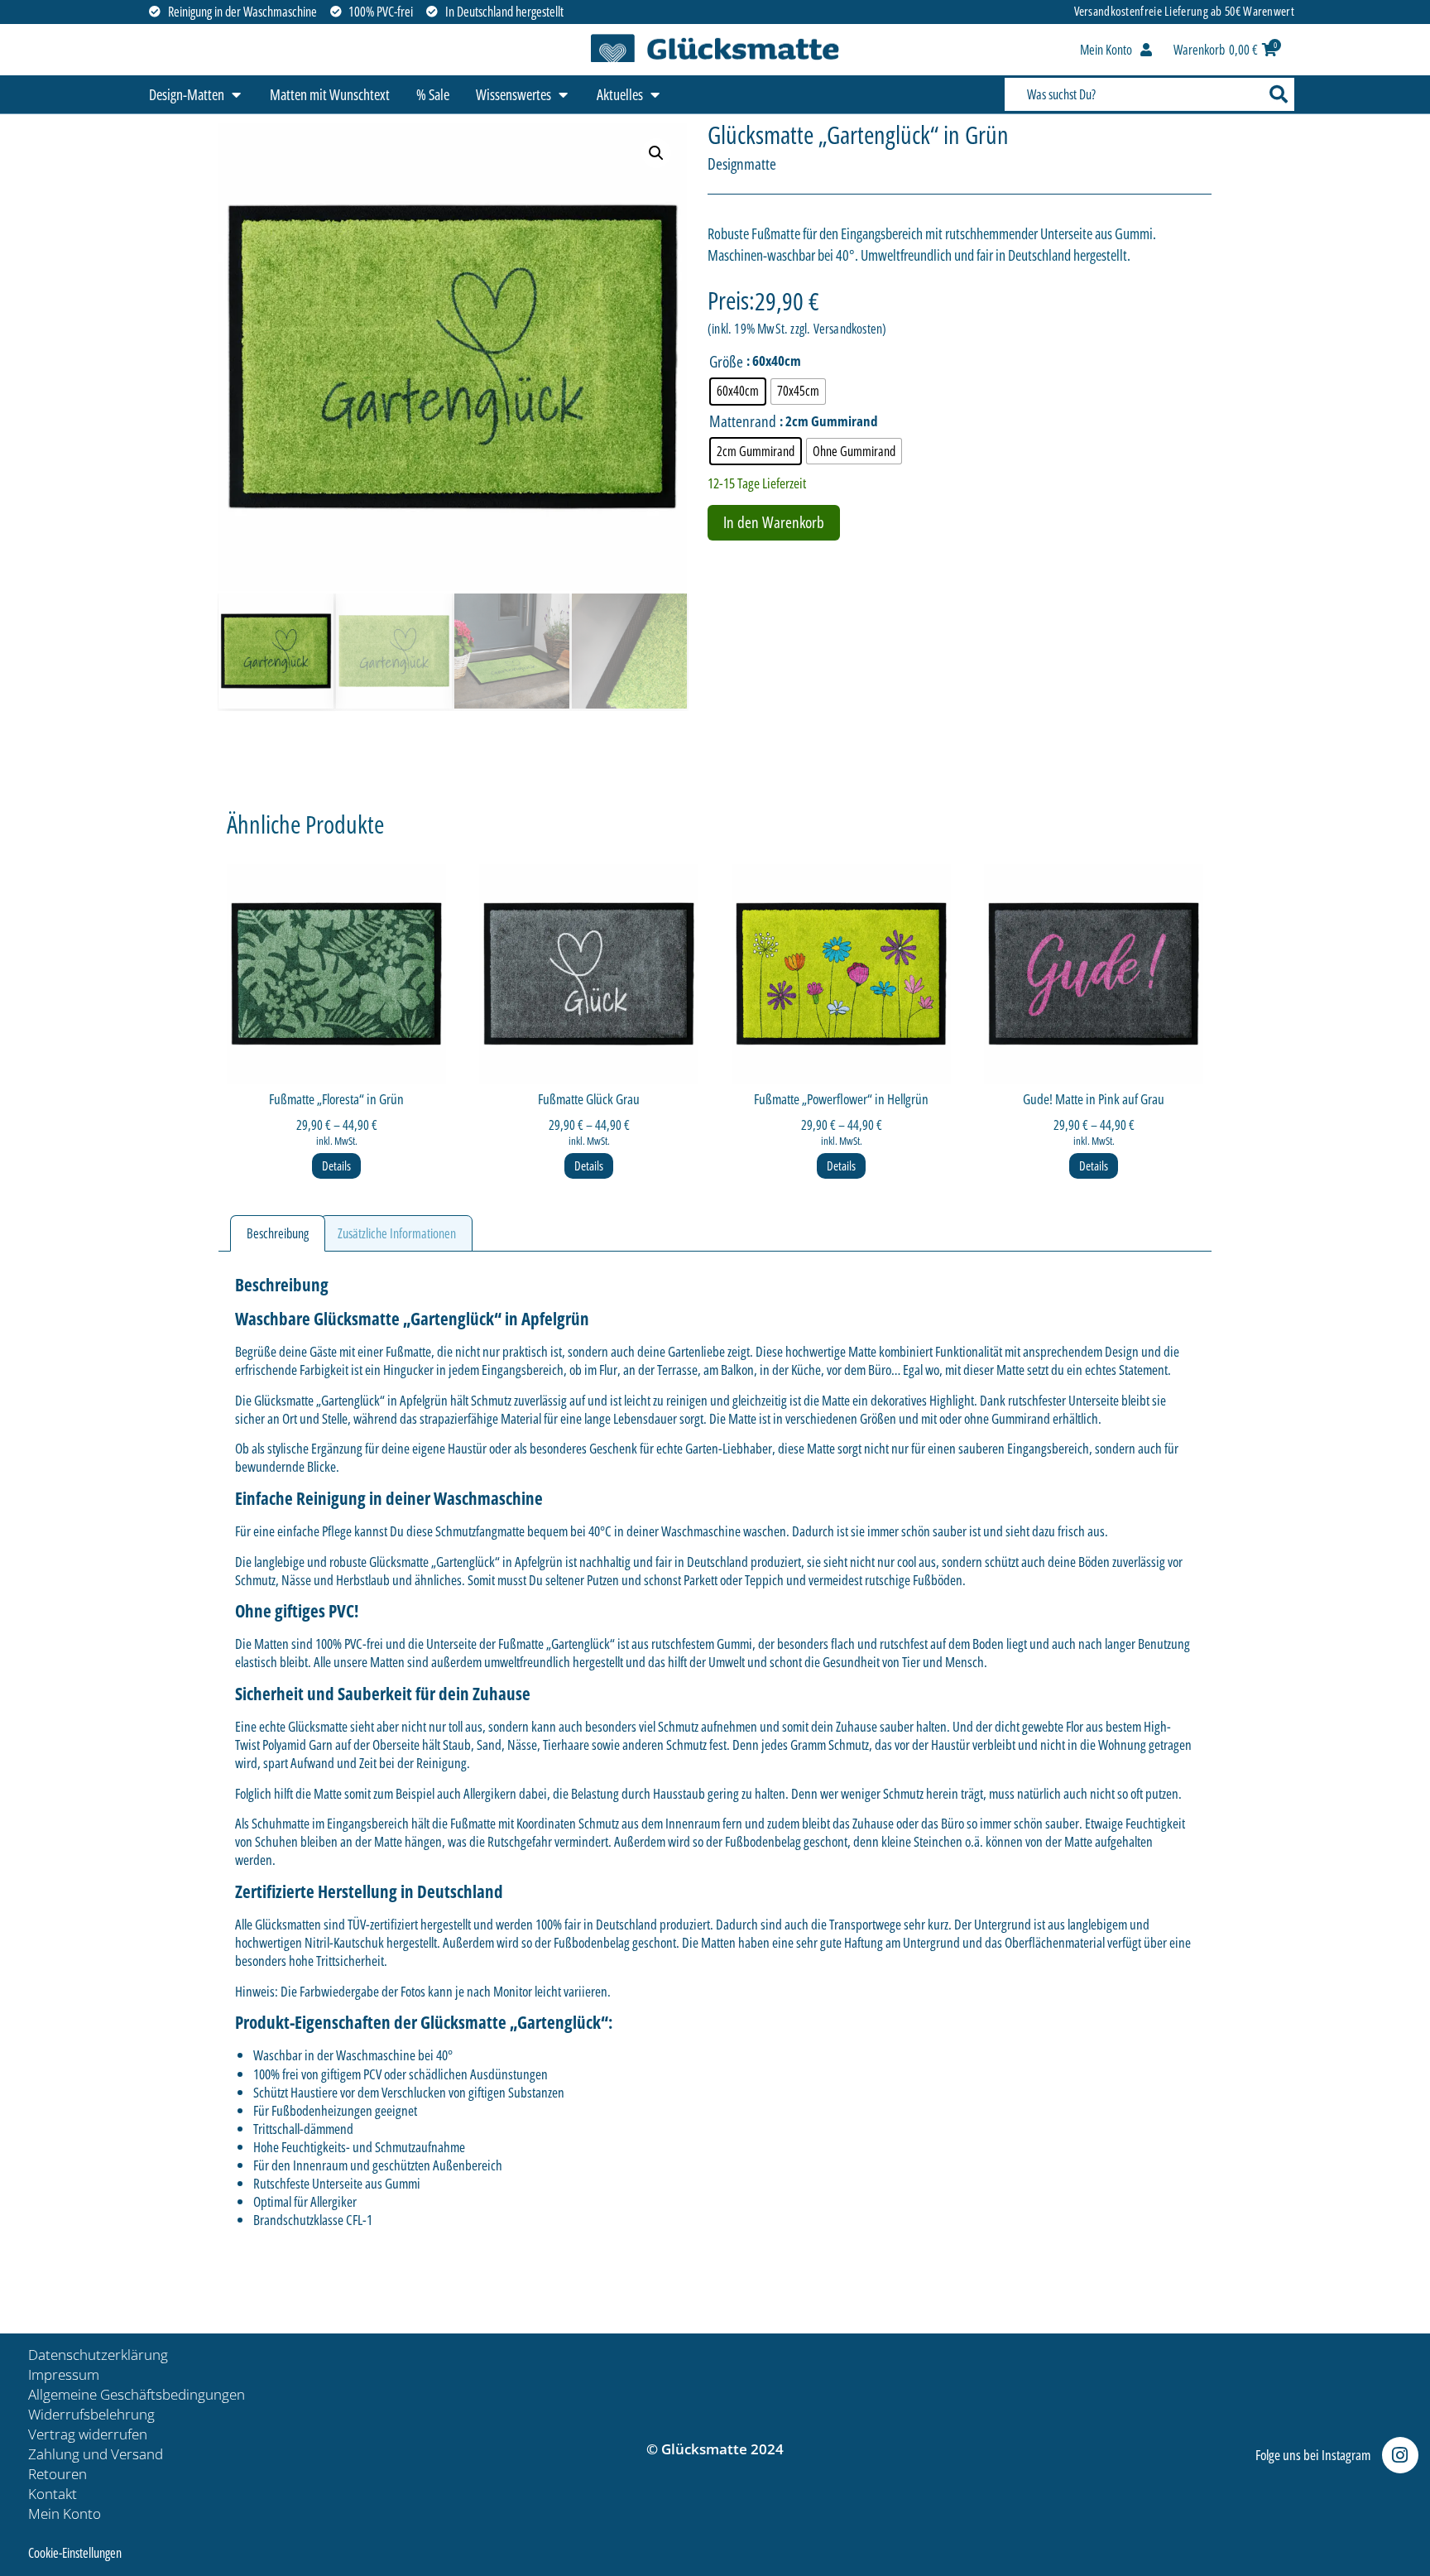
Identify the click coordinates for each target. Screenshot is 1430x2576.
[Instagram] (1400, 2455)
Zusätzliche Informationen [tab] (397, 1233)
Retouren (58, 2474)
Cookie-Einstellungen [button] (75, 2553)
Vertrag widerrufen (88, 2434)
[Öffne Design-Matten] (236, 95)
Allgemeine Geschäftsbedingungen (137, 2394)
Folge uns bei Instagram (1313, 2455)
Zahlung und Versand (96, 2454)
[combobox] (1132, 94)
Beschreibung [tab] (278, 1233)
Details (336, 1165)
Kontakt (53, 2494)
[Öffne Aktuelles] (655, 95)
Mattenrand (743, 422)
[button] (656, 153)
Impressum (64, 2374)
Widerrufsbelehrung (91, 2414)
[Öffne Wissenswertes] (563, 95)
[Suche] (1277, 94)
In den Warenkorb (774, 522)
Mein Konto (65, 2514)
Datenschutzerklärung (98, 2355)
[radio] (738, 392)
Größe (726, 362)
